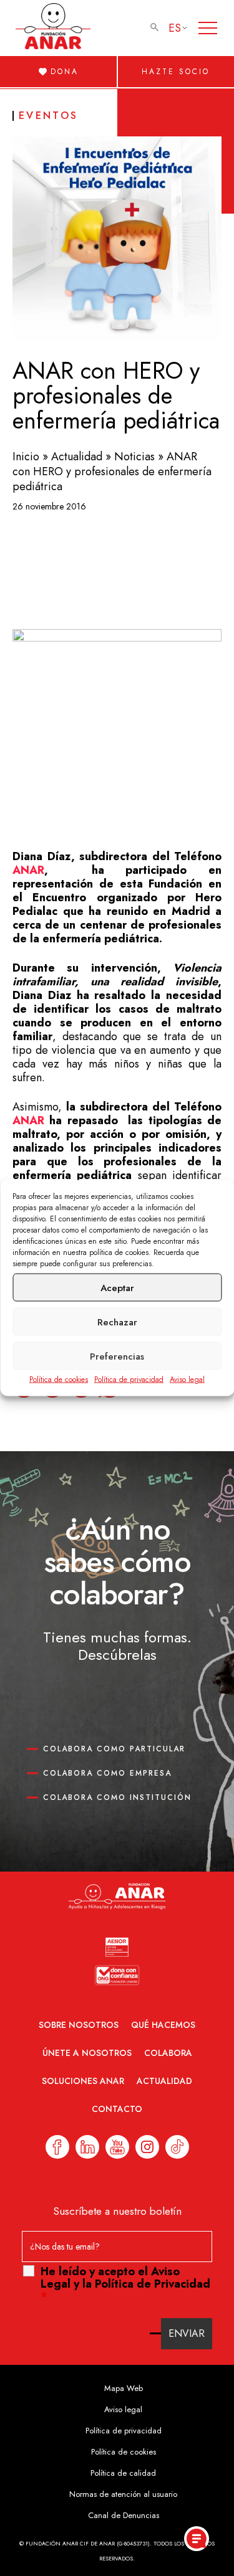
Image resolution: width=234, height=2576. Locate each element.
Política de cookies (59, 1380)
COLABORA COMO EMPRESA (107, 1773)
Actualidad (77, 457)
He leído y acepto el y (125, 2284)
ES (175, 28)
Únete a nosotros (87, 2053)
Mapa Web (124, 2388)
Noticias (134, 457)
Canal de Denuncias (124, 2515)
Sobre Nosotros (79, 2025)
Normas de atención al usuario (123, 2494)
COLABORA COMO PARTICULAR (114, 1749)
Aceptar (117, 1287)
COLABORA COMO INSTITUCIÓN (117, 1797)
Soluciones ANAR (83, 2081)
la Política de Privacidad (146, 2284)
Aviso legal (187, 1380)
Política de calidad (123, 2473)
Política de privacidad (129, 1380)
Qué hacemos (163, 2025)
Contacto (117, 2109)
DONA (65, 72)
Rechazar (117, 1322)
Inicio (26, 457)
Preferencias (117, 1356)
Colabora (168, 2053)
